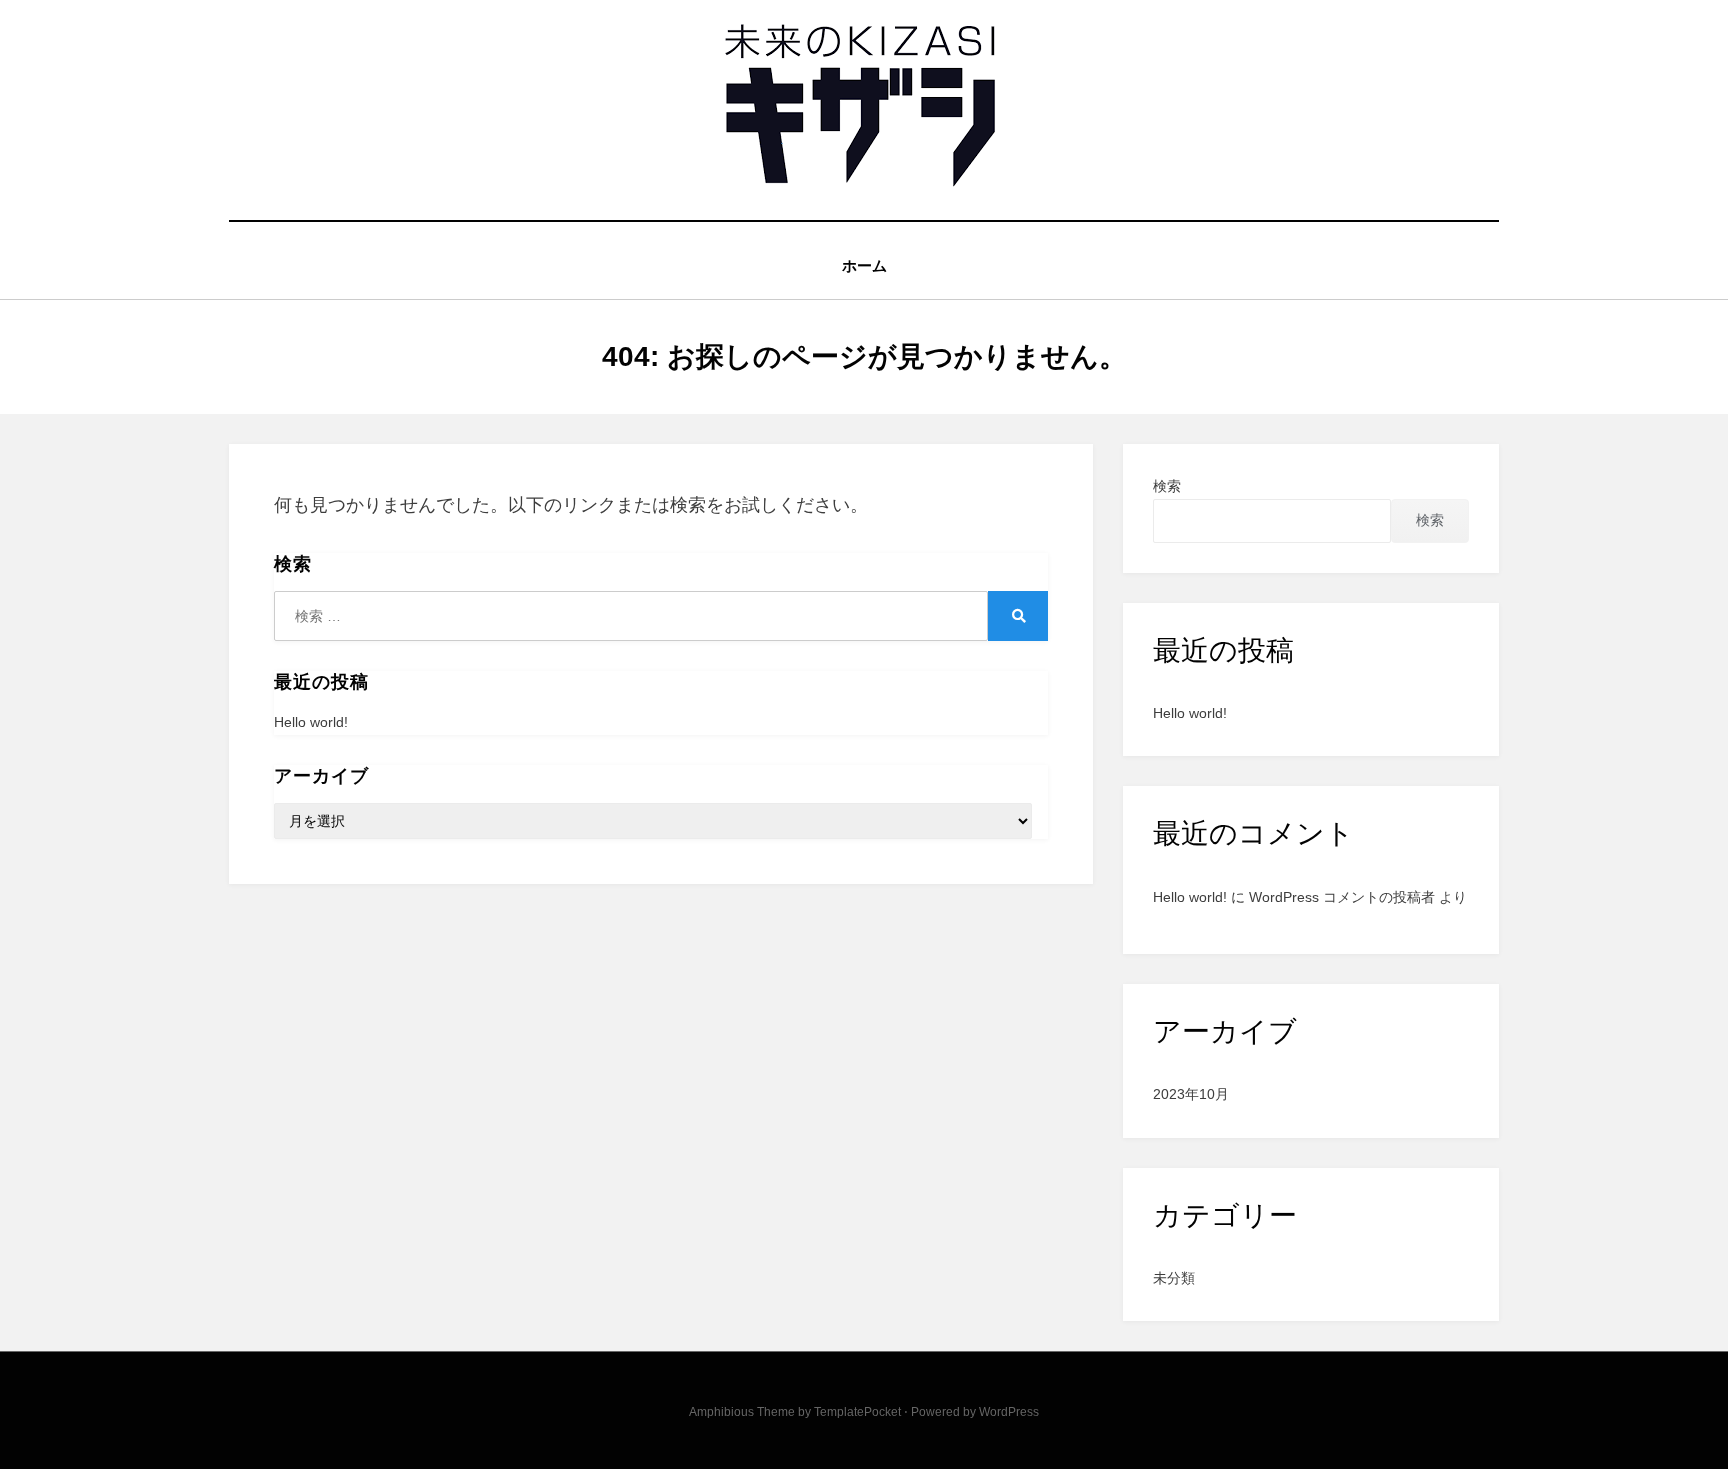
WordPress (1009, 1412)
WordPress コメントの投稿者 (1342, 897)
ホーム (864, 265)
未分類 (1174, 1278)
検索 (1167, 486)
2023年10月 (1191, 1094)
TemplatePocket (857, 1412)
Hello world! (311, 722)
